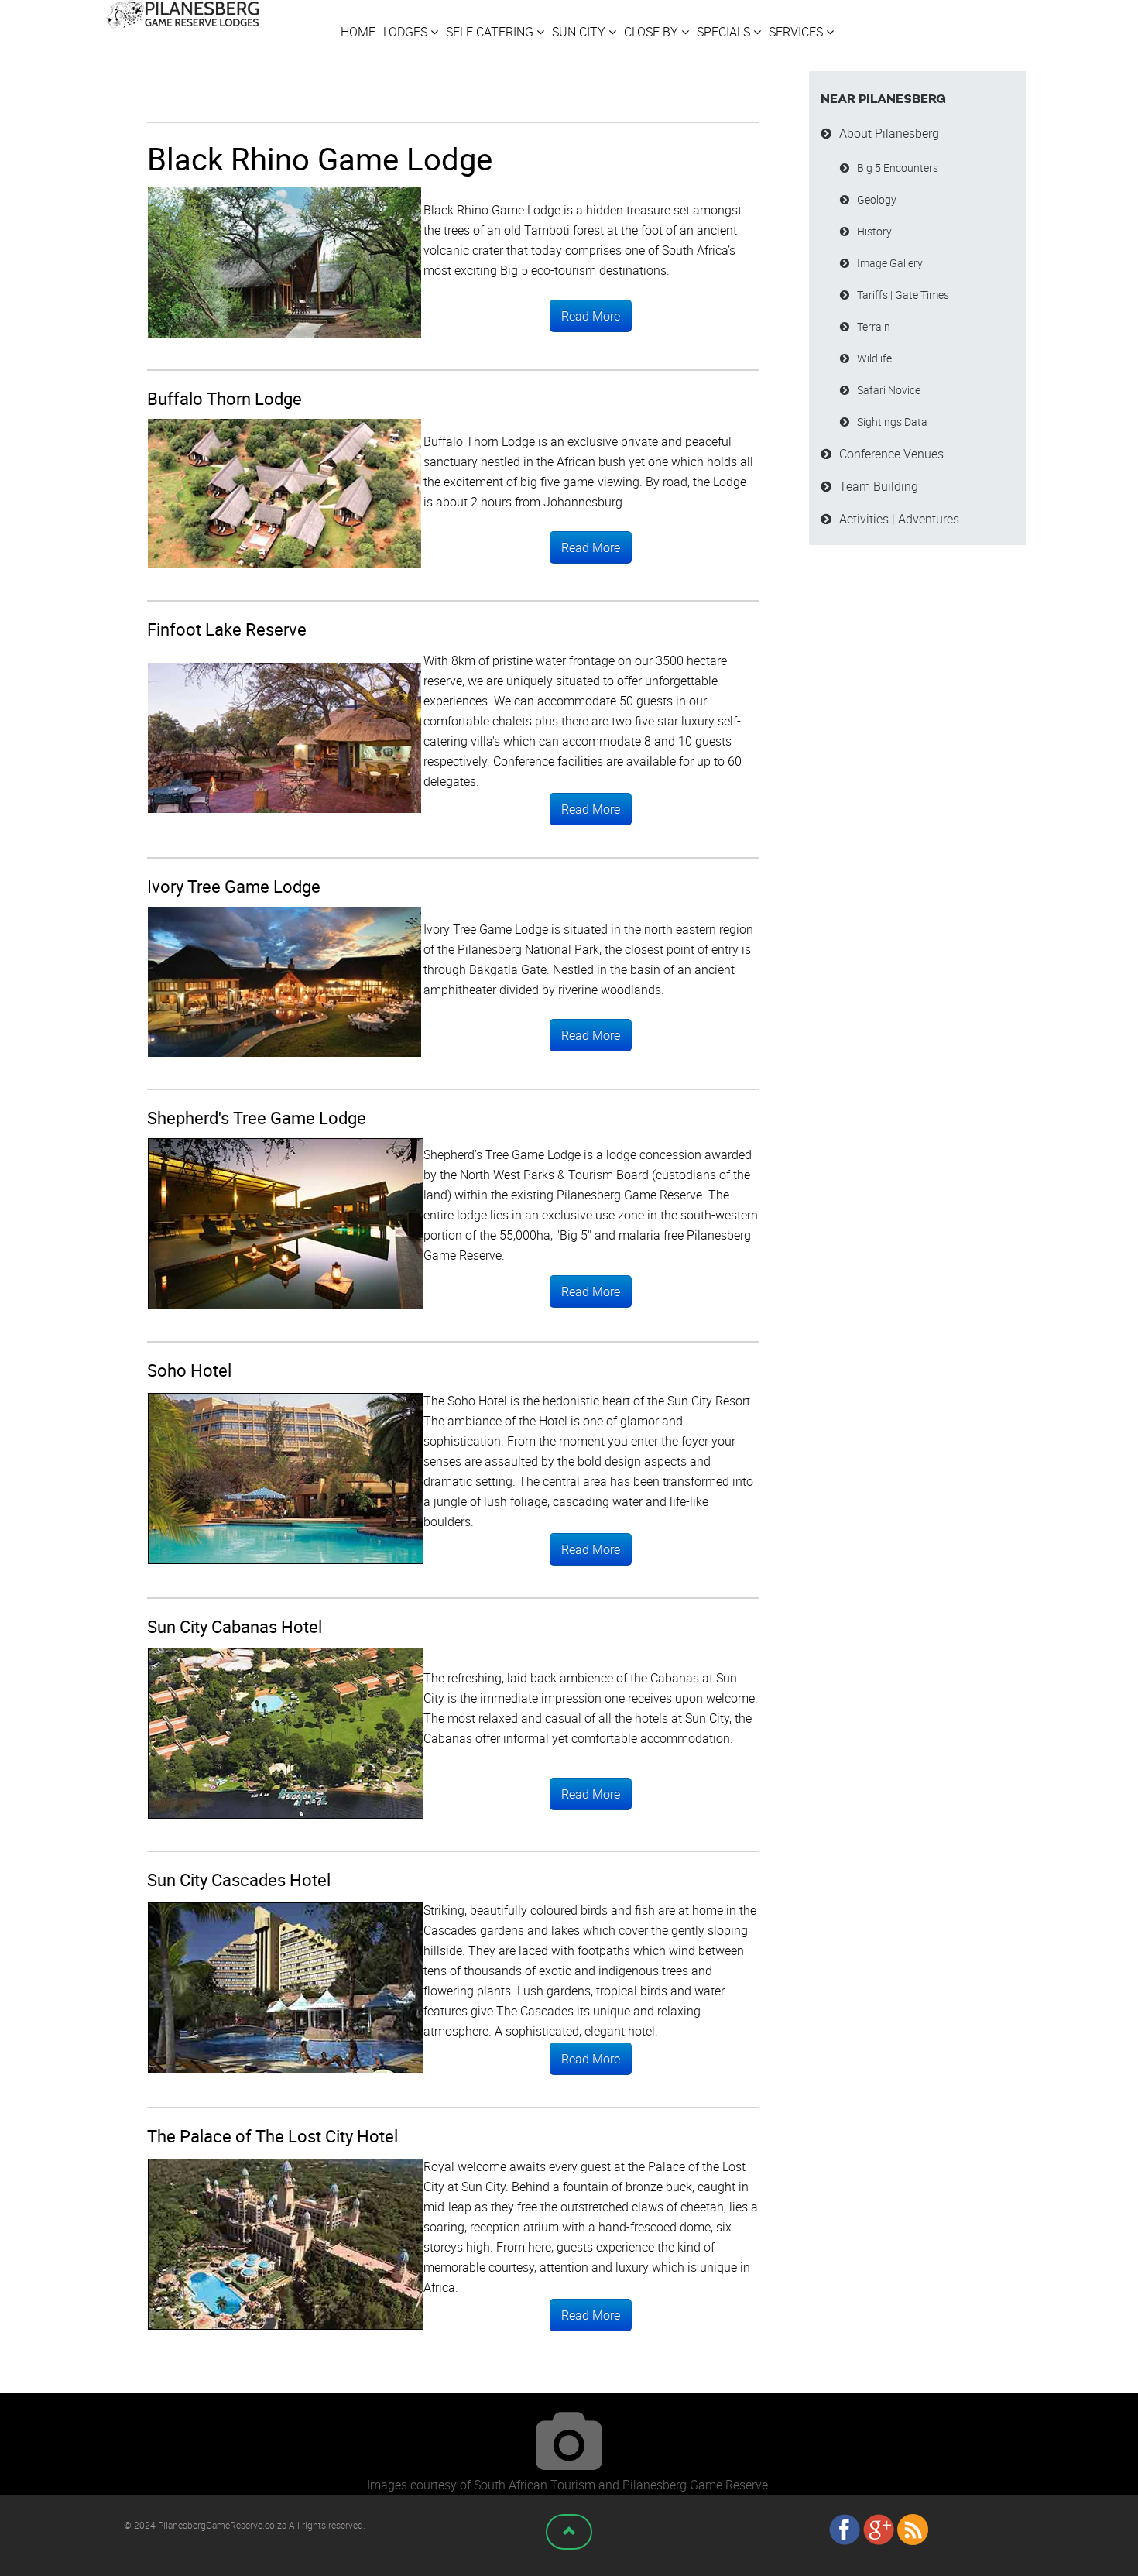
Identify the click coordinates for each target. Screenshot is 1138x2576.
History (874, 231)
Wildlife (874, 358)
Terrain (874, 326)
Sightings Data (892, 422)
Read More (591, 316)
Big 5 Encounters (898, 168)
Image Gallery (890, 263)
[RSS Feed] (913, 2529)
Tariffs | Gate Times (903, 295)
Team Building (879, 486)
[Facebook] (845, 2529)
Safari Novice (889, 390)
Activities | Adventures (899, 519)
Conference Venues (891, 454)
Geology (877, 199)
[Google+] (879, 2529)
